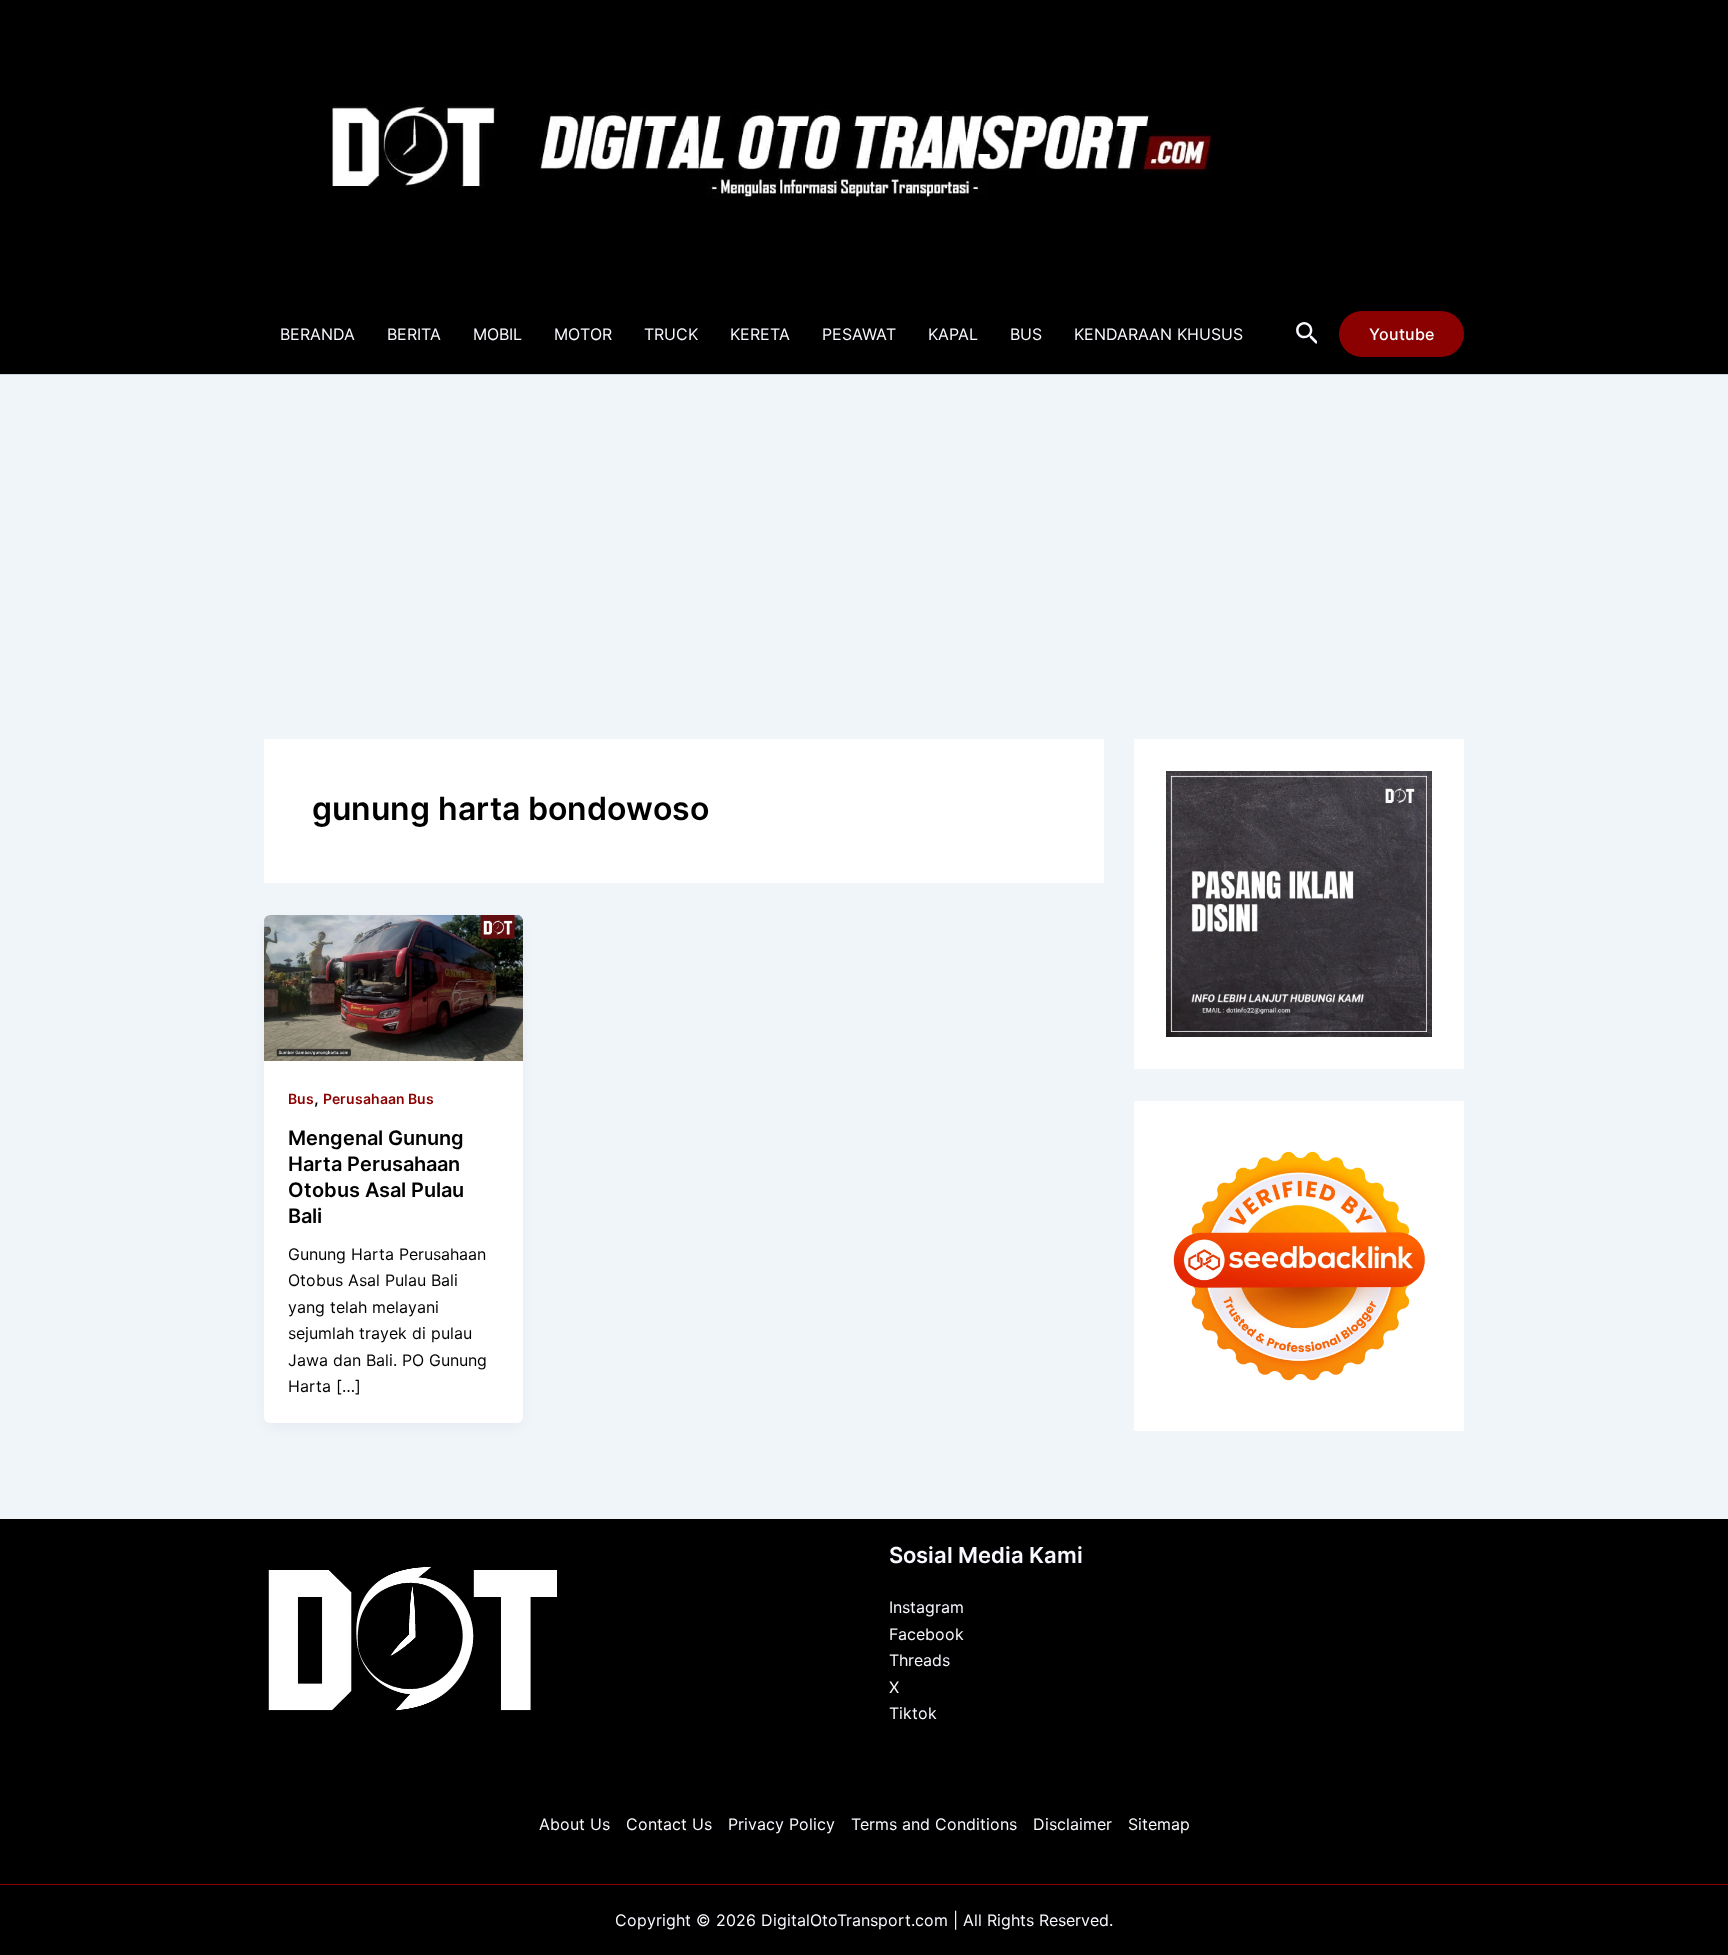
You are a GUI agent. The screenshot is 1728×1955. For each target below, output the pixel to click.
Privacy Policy (781, 1824)
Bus (301, 1098)
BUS (1026, 334)
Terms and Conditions (934, 1824)
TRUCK (671, 334)
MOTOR (583, 334)
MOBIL (497, 334)
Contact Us (669, 1824)
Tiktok (913, 1713)
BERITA (414, 334)
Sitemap (1159, 1824)
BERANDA (317, 334)
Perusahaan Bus (378, 1098)
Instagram (926, 1607)
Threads (919, 1660)
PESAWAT (859, 334)
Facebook (926, 1634)
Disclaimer (1072, 1824)
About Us (574, 1824)
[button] (1307, 334)
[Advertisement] (864, 525)
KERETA (760, 334)
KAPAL (953, 334)
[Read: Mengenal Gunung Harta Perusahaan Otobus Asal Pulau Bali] (393, 986)
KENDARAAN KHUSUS (1158, 334)
